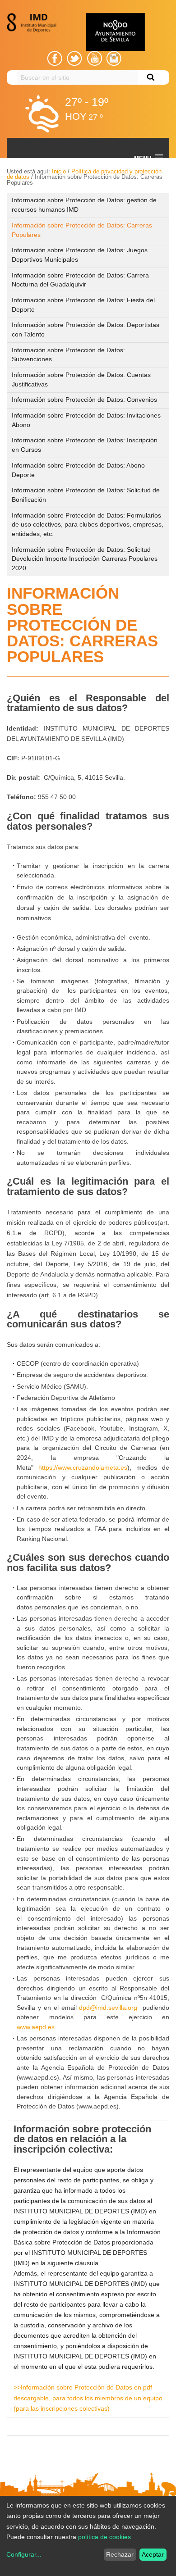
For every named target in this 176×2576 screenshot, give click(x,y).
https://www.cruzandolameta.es (83, 1467)
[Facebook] (55, 58)
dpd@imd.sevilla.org (108, 2008)
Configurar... (24, 2554)
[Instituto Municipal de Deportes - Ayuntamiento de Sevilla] (34, 23)
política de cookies (104, 2537)
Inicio (59, 171)
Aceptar (153, 2554)
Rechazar (120, 2554)
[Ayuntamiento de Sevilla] (115, 32)
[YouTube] (95, 58)
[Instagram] (114, 58)
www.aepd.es (36, 2027)
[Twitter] (74, 58)
